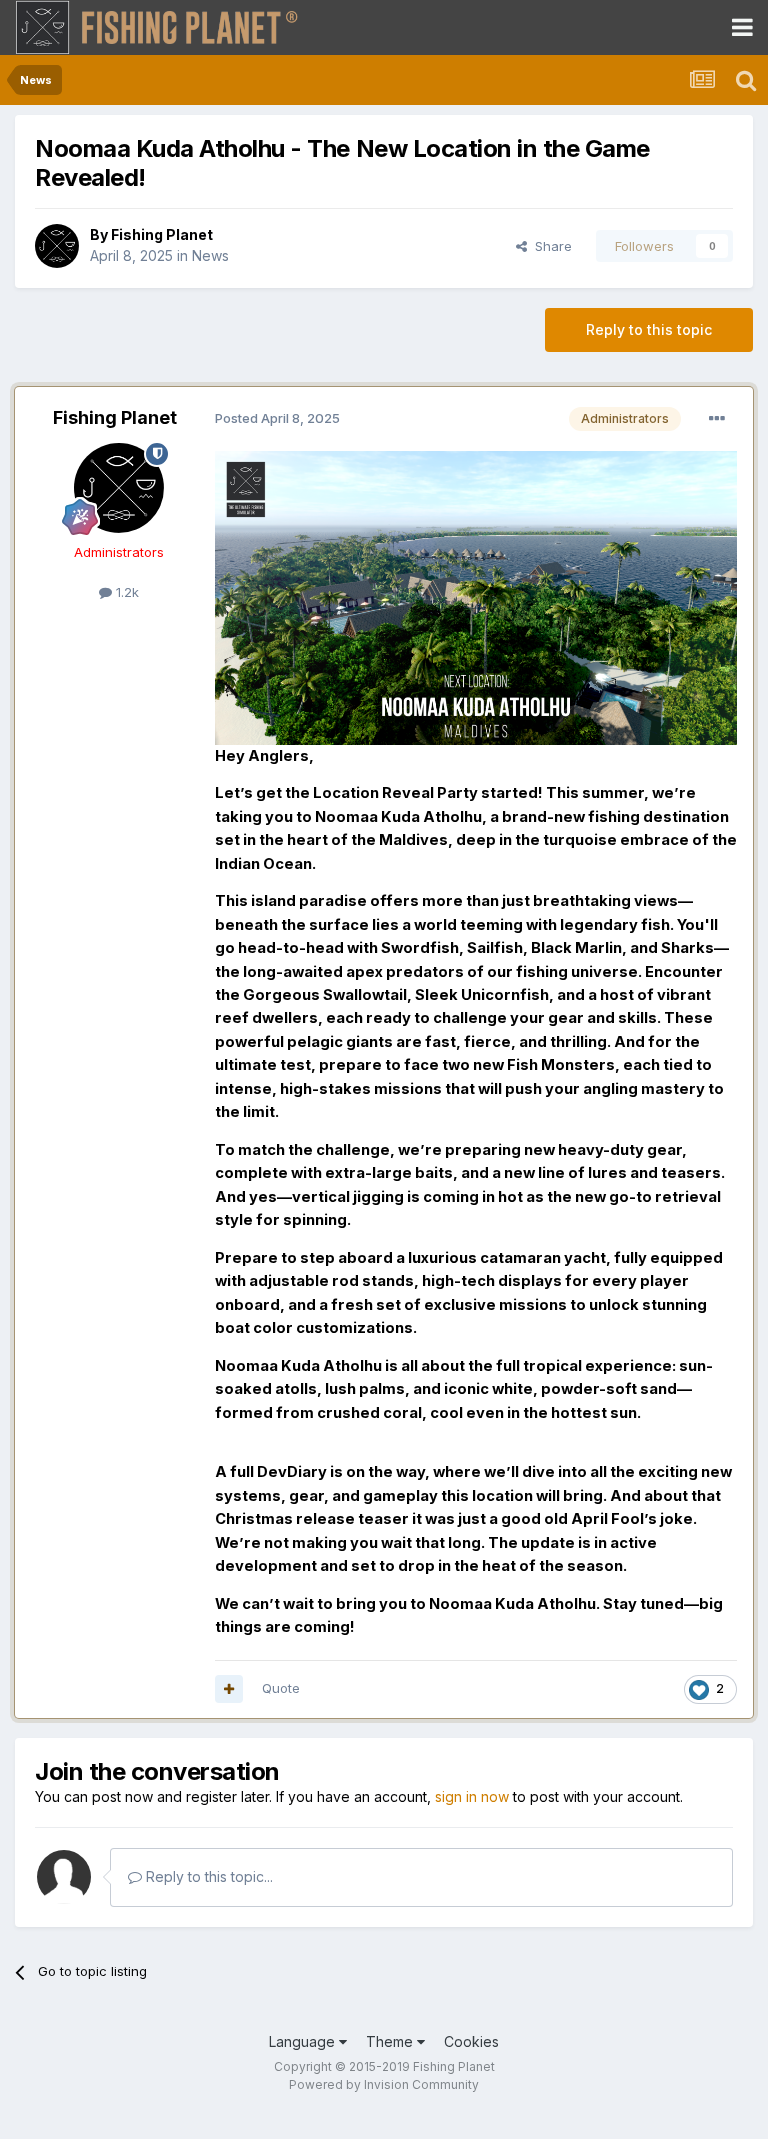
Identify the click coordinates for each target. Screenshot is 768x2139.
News (210, 255)
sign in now (472, 1796)
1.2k (125, 592)
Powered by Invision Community (384, 2084)
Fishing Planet (162, 234)
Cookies (471, 2041)
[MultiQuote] (229, 1689)
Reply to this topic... (207, 1876)
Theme (391, 2041)
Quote (281, 1688)
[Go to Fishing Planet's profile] (57, 246)
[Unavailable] (476, 596)
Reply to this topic (649, 329)
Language (304, 2041)
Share (549, 246)
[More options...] (717, 419)
